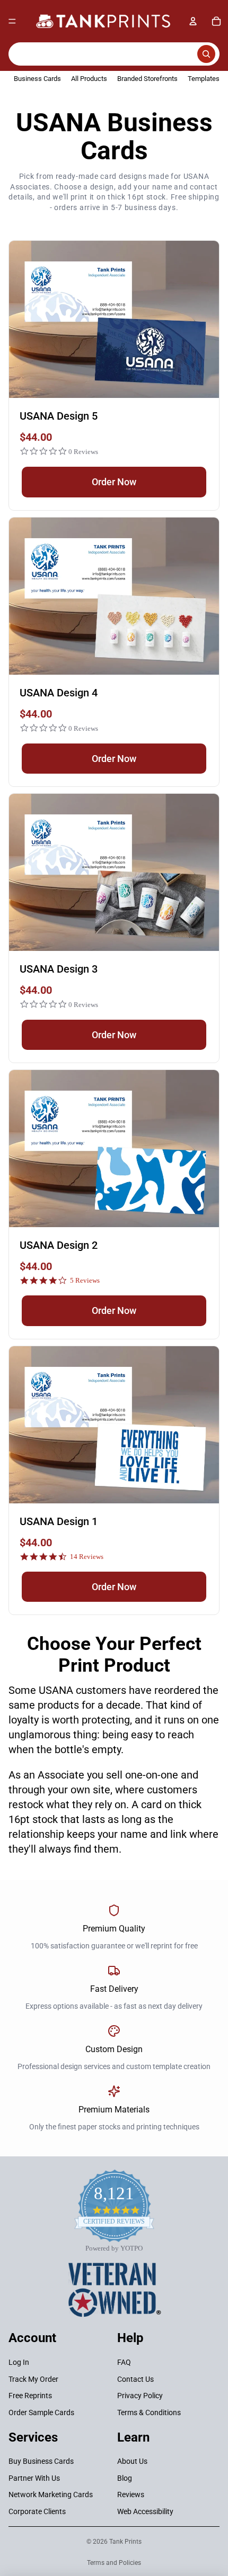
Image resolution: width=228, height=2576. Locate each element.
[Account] (193, 21)
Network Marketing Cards (51, 2495)
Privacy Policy (140, 2396)
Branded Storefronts (147, 79)
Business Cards (37, 79)
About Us (132, 2461)
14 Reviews (87, 1557)
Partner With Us (34, 2478)
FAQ (124, 2362)
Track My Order (33, 2379)
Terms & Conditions (149, 2412)
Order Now (114, 482)
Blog (125, 2478)
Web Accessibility (145, 2511)
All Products (89, 79)
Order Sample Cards (41, 2412)
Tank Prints (125, 2542)
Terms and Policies (114, 2563)
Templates (204, 79)
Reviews (131, 2495)
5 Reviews (85, 1280)
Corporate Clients (37, 2511)
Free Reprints (30, 2396)
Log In (19, 2362)
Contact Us (135, 2379)
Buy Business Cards (41, 2461)
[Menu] (12, 21)
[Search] (114, 54)
